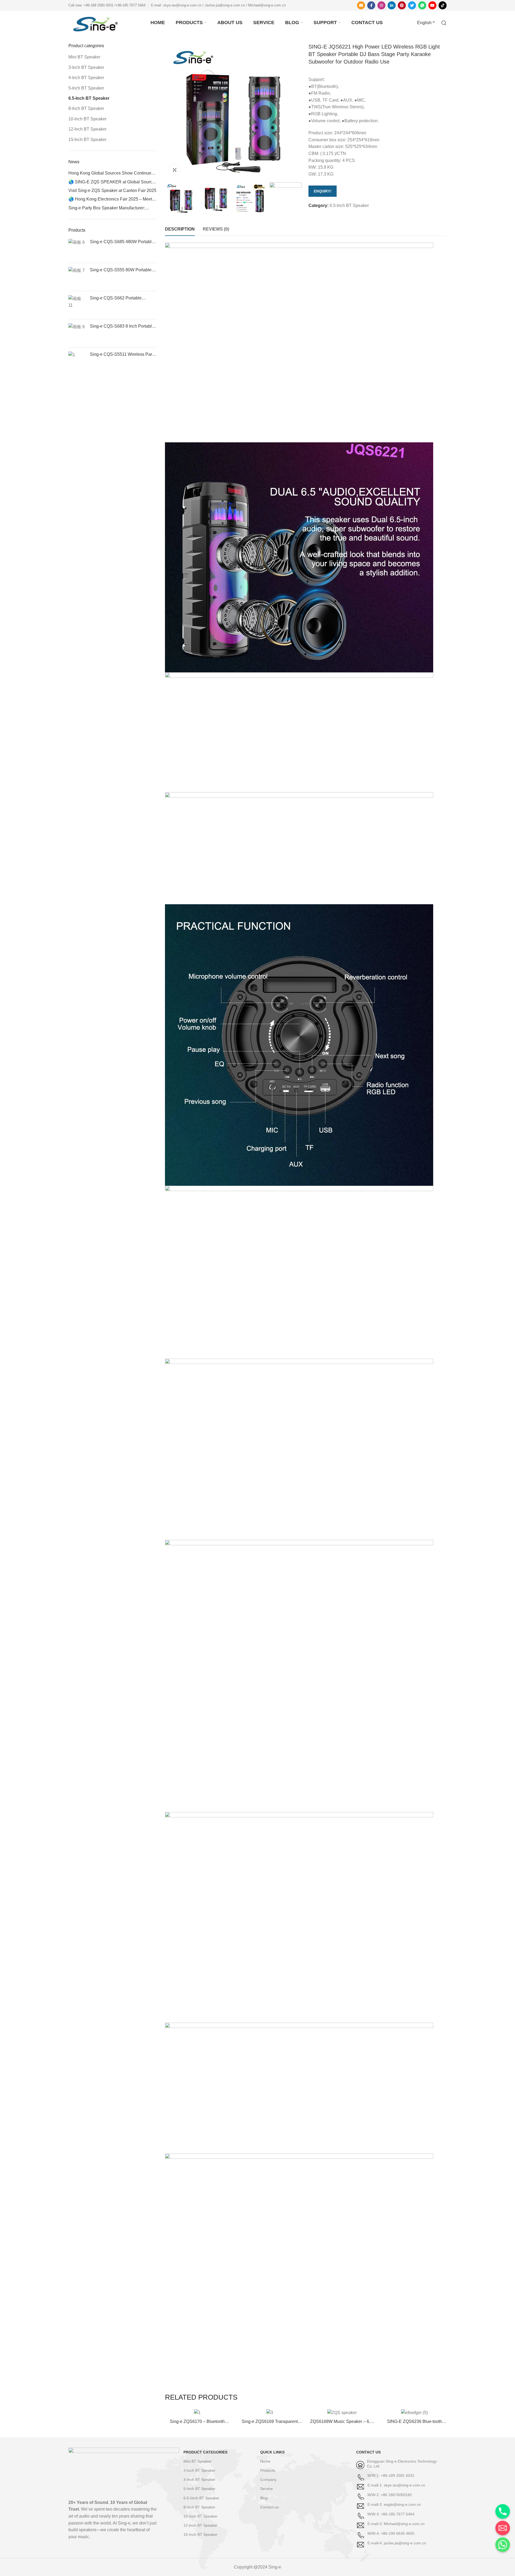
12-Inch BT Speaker (87, 129)
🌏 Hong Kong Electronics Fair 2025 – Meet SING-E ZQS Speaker (110, 199)
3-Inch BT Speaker (86, 67)
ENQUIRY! (323, 191)
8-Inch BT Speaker (86, 108)
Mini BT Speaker (84, 57)
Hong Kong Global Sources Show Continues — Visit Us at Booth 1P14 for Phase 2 (111, 173)
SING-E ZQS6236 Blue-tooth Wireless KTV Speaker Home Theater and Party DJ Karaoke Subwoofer (415, 2422)
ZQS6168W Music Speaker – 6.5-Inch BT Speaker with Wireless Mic (342, 2422)
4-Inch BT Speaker (86, 78)
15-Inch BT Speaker (87, 140)
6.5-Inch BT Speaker (349, 205)
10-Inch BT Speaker (87, 119)
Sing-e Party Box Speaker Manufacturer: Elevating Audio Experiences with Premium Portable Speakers (109, 208)
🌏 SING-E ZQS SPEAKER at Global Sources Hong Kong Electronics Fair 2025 (113, 182)
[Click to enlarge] (175, 170)
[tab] (180, 229)
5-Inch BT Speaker (86, 88)
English (424, 23)
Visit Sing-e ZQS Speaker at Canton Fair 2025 (112, 190)
